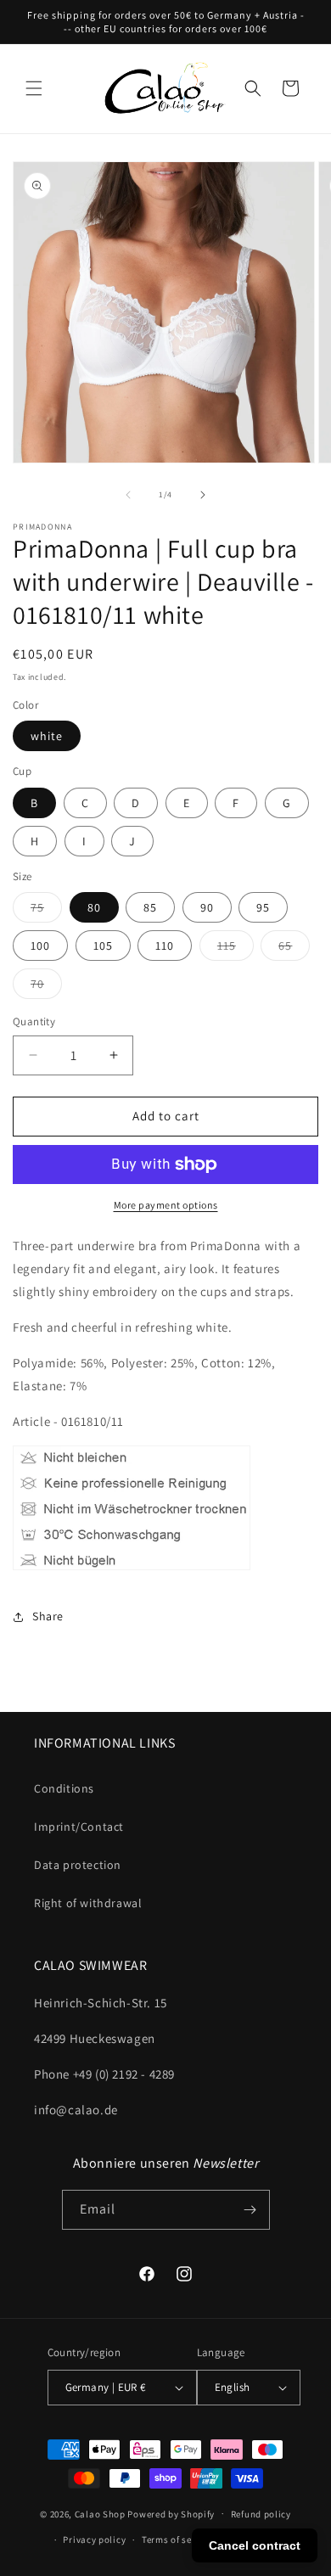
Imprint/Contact (79, 1827)
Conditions (64, 1788)
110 (165, 946)
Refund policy (261, 2514)
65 (294, 949)
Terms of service (177, 2540)
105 (103, 946)
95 (263, 907)
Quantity (34, 1021)
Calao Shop (100, 2513)
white (47, 736)
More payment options (166, 1205)
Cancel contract (255, 2545)
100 (40, 946)
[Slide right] (203, 495)
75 (46, 911)
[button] (34, 88)
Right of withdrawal (88, 1903)
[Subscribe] (250, 2210)
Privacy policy (94, 2540)
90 (207, 907)
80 (94, 907)
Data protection (78, 1865)
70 (46, 987)
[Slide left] (128, 495)
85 (150, 907)
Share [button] (48, 1616)
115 (236, 949)
